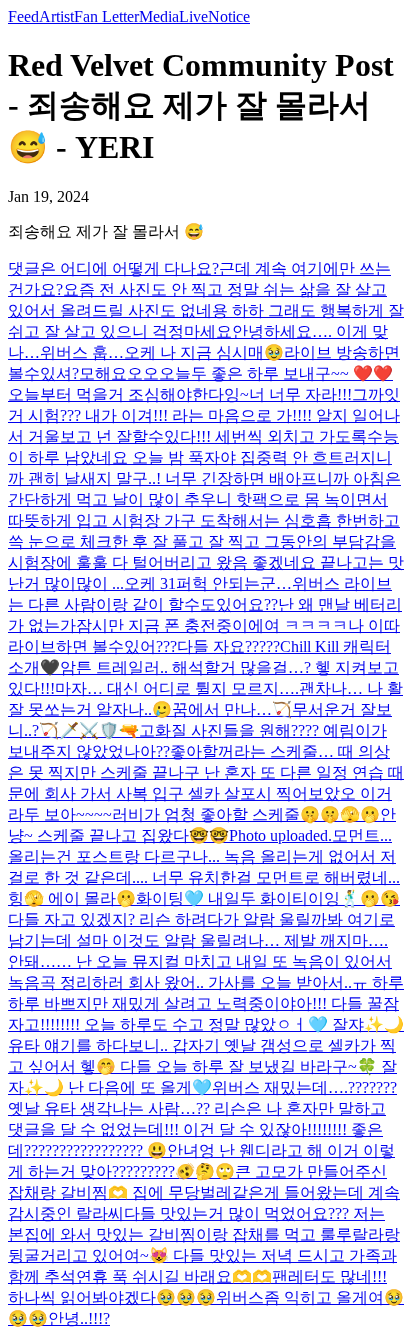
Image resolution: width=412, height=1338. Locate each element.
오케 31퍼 (158, 583)
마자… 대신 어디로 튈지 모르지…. (177, 688)
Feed (23, 16)
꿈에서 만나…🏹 (232, 709)
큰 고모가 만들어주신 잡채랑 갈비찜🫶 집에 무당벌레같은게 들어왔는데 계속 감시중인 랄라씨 (204, 1192)
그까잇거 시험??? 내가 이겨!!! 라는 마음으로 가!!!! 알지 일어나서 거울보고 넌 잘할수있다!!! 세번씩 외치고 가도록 (204, 415)
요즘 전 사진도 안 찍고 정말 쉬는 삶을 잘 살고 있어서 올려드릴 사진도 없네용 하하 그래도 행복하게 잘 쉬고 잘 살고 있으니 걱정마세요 (206, 310)
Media (159, 16)
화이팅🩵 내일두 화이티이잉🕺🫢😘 (268, 898)
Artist (56, 16)
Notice (229, 16)
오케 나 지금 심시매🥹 (204, 352)
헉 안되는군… (242, 583)
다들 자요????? (228, 646)
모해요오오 (119, 373)
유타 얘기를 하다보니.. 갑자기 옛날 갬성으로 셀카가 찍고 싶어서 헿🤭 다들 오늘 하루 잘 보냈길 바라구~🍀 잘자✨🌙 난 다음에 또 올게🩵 (202, 1066)
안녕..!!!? (79, 1318)
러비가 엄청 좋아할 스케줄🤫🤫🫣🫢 (246, 814)
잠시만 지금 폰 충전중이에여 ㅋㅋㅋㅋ (212, 625)
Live (193, 16)
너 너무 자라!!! (300, 394)
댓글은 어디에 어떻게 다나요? (113, 268)
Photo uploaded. (280, 835)
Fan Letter (106, 16)
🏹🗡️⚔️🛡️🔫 (89, 730)
